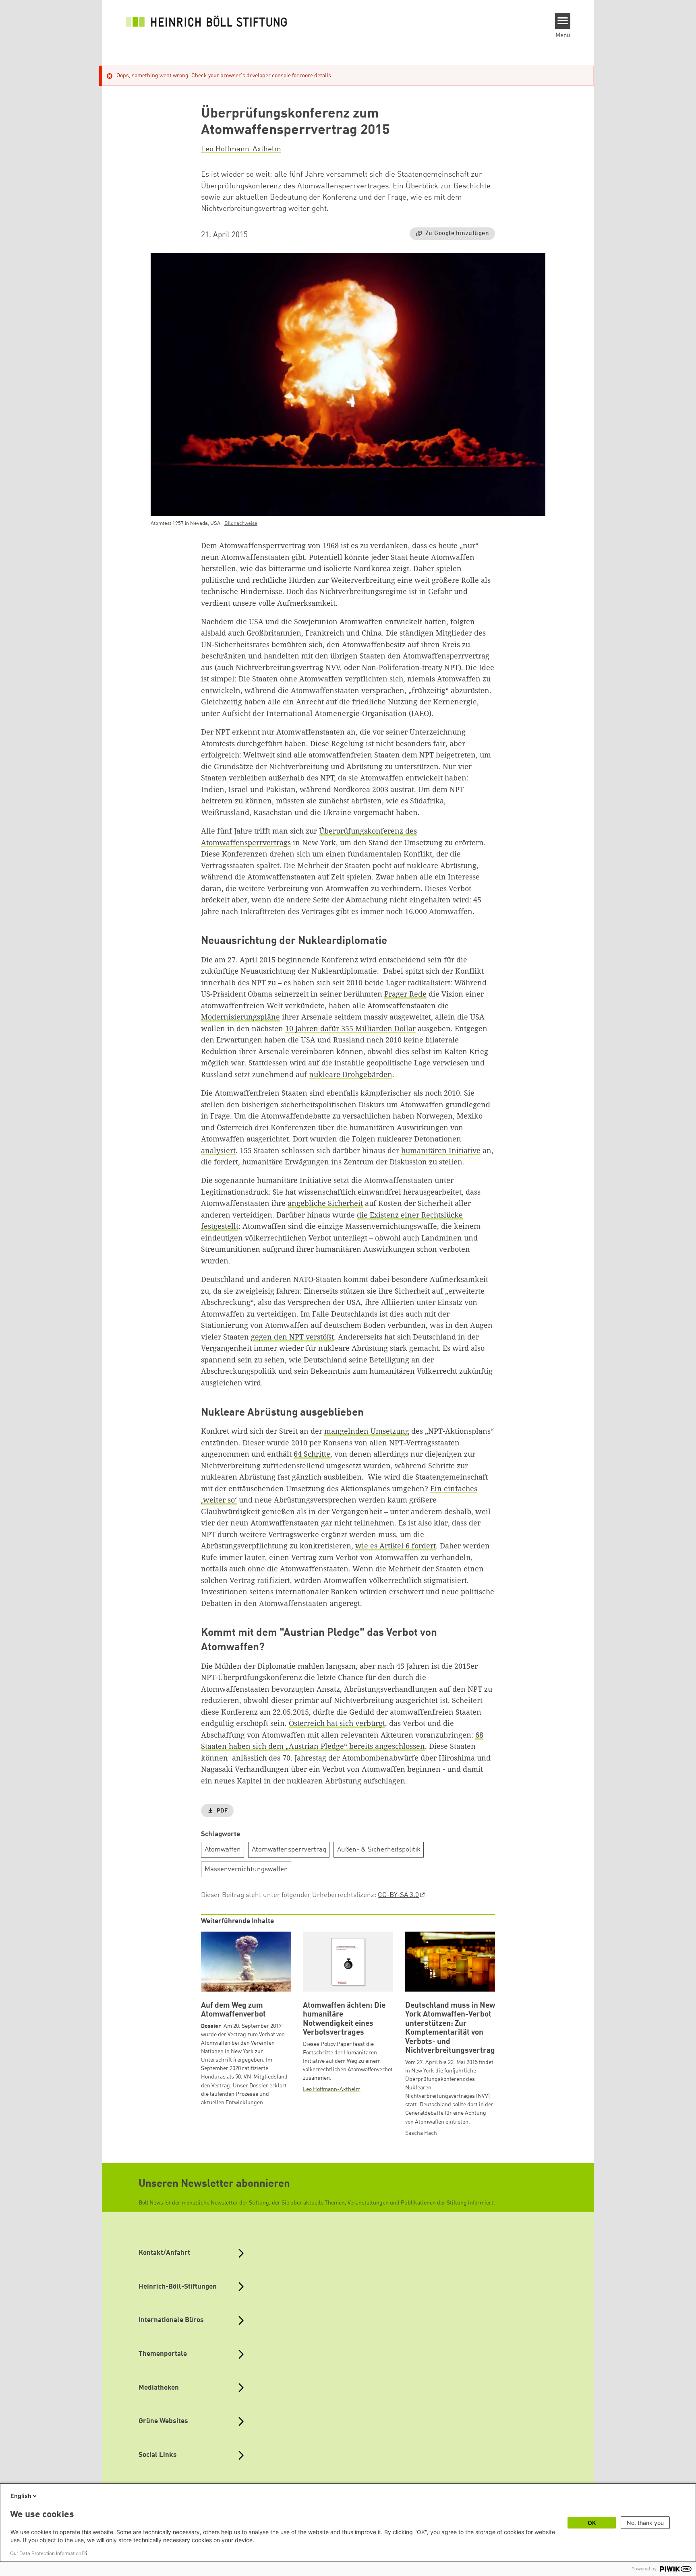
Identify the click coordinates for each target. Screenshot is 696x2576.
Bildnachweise (241, 523)
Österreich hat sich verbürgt (337, 1723)
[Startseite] (207, 21)
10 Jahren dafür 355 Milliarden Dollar (350, 1028)
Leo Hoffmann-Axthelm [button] (241, 149)
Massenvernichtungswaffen (246, 1869)
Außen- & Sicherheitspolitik (379, 1850)
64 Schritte (312, 1454)
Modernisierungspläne (240, 1017)
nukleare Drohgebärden (351, 1074)
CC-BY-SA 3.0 (398, 1895)
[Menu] (563, 21)
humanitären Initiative (441, 1150)
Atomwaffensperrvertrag (289, 1850)
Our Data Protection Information (46, 2553)
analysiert (218, 1150)
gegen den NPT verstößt (292, 1337)
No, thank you (645, 2523)
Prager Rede (405, 994)
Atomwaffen (223, 1850)
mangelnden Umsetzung (367, 1431)
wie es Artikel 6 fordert (396, 1546)
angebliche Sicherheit (325, 1203)
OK (592, 2523)
